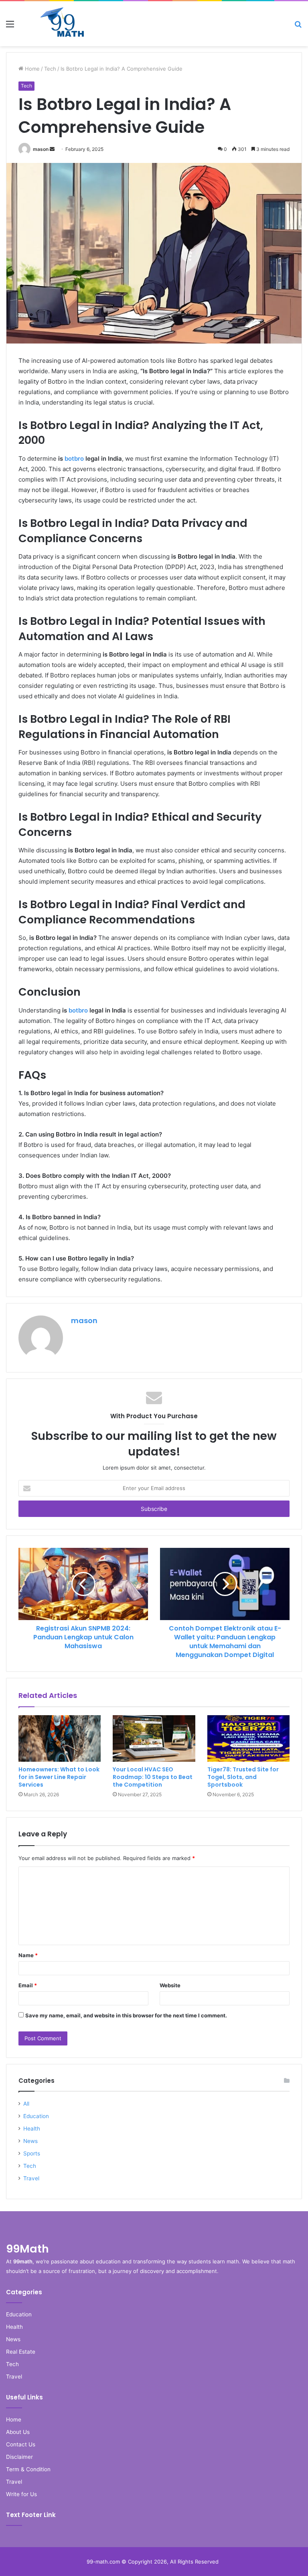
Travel (31, 2178)
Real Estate (21, 2352)
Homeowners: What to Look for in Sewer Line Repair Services (59, 1777)
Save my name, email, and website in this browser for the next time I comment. (126, 2015)
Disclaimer (19, 2457)
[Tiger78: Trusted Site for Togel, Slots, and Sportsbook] (248, 1738)
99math (23, 2261)
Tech (50, 69)
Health (32, 2129)
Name (28, 1955)
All (26, 2104)
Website (170, 1985)
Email (28, 1985)
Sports (32, 2153)
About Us (18, 2432)
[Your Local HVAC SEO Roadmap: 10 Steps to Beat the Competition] (154, 1738)
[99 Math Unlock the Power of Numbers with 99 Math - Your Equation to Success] (63, 24)
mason (41, 149)
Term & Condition (28, 2469)
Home (31, 69)
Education (36, 2116)
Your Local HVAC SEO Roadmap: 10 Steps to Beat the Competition (153, 1777)
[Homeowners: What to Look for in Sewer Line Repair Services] (60, 1738)
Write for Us (21, 2494)
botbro (74, 458)
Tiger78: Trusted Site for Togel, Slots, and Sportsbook (243, 1777)
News (30, 2141)
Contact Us (21, 2444)
